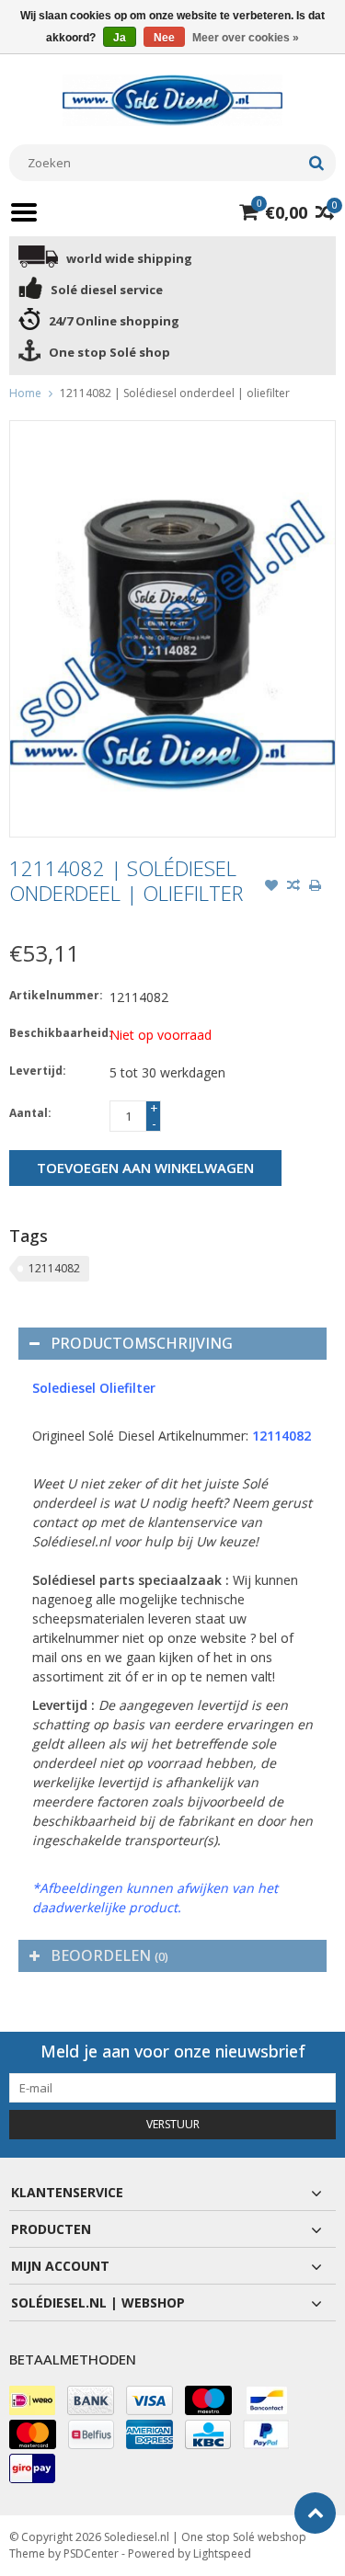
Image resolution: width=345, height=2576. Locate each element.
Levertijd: (38, 1071)
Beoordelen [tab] (109, 1955)
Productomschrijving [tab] (142, 1343)
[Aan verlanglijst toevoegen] (271, 887)
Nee (164, 38)
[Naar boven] (315, 2513)
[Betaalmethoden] (32, 2400)
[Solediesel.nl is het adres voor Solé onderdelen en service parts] (173, 99)
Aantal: (30, 1113)
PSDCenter (91, 2553)
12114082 (54, 1268)
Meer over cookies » (246, 38)
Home (25, 393)
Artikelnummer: (55, 995)
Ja (120, 38)
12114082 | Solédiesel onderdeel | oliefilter (175, 393)
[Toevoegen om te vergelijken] (293, 887)
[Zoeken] (316, 163)
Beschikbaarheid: (55, 1033)
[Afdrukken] (316, 887)
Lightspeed (222, 2553)
